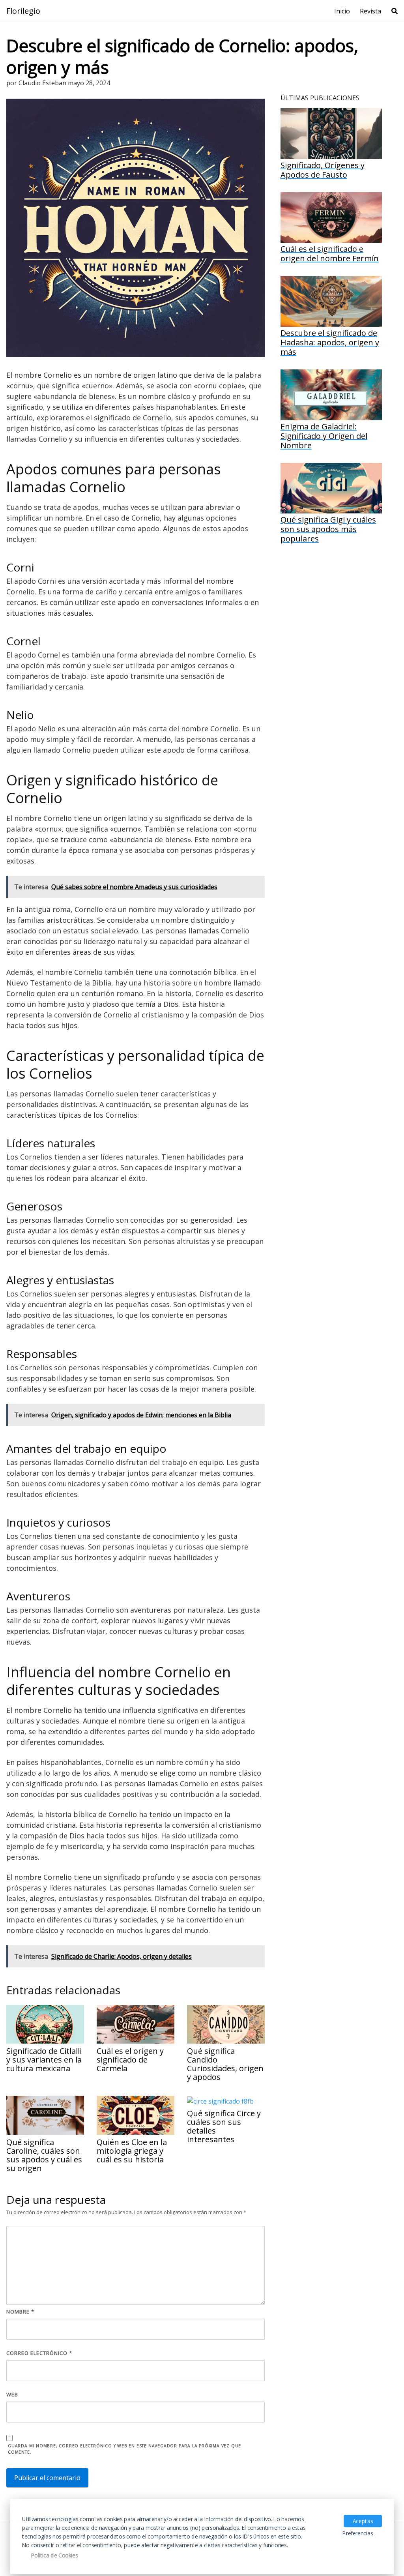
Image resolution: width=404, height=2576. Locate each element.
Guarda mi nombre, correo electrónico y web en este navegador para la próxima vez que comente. (124, 2449)
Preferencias (358, 2533)
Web (12, 2394)
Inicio (342, 11)
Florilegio (23, 11)
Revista (370, 11)
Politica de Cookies (55, 2556)
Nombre (20, 2312)
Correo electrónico (39, 2353)
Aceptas (363, 2521)
